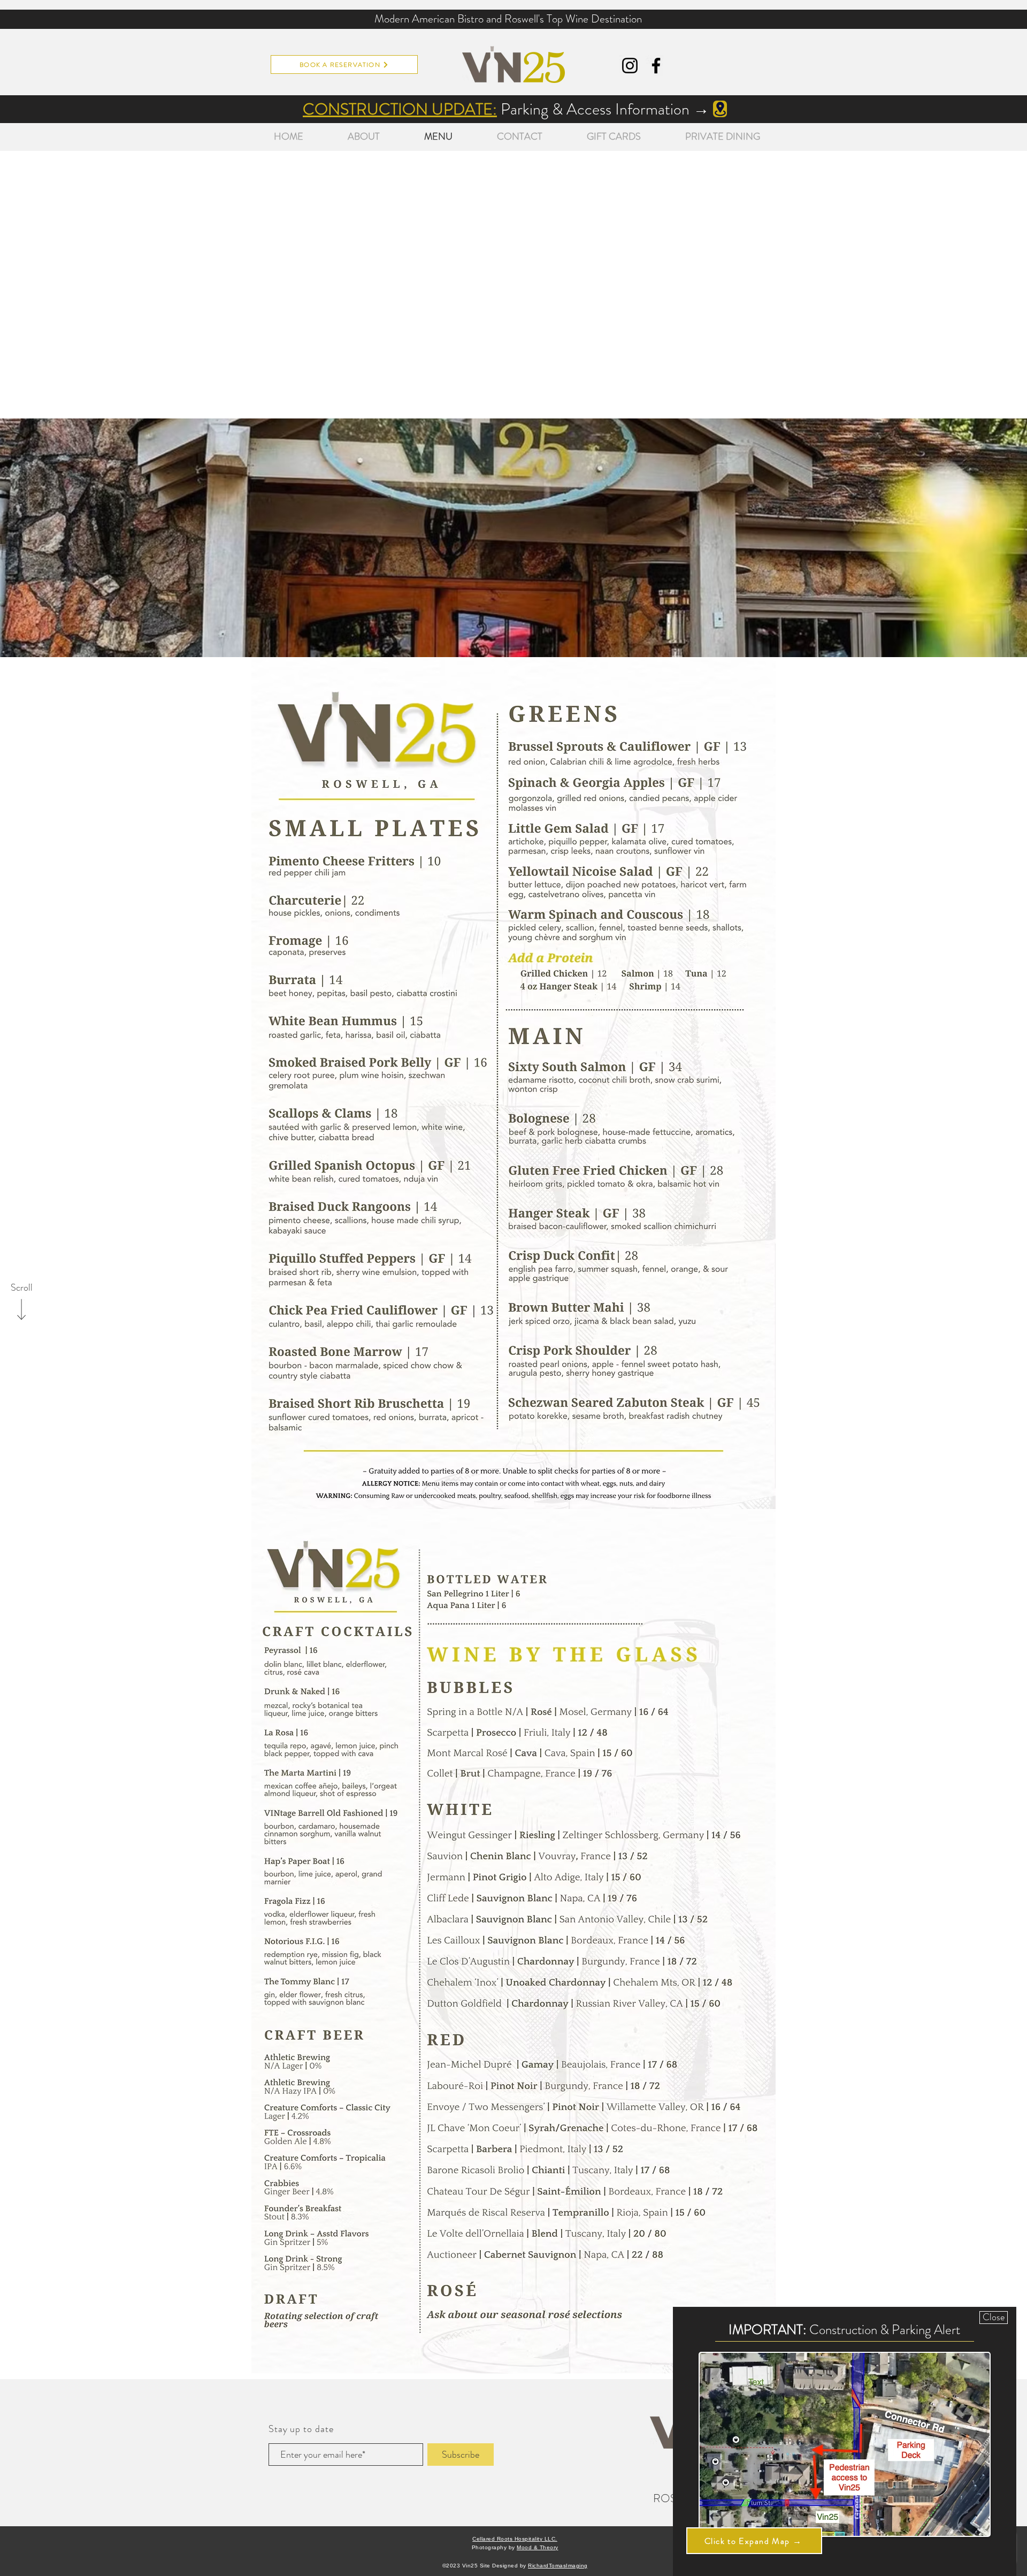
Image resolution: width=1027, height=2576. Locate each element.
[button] (994, 2318)
